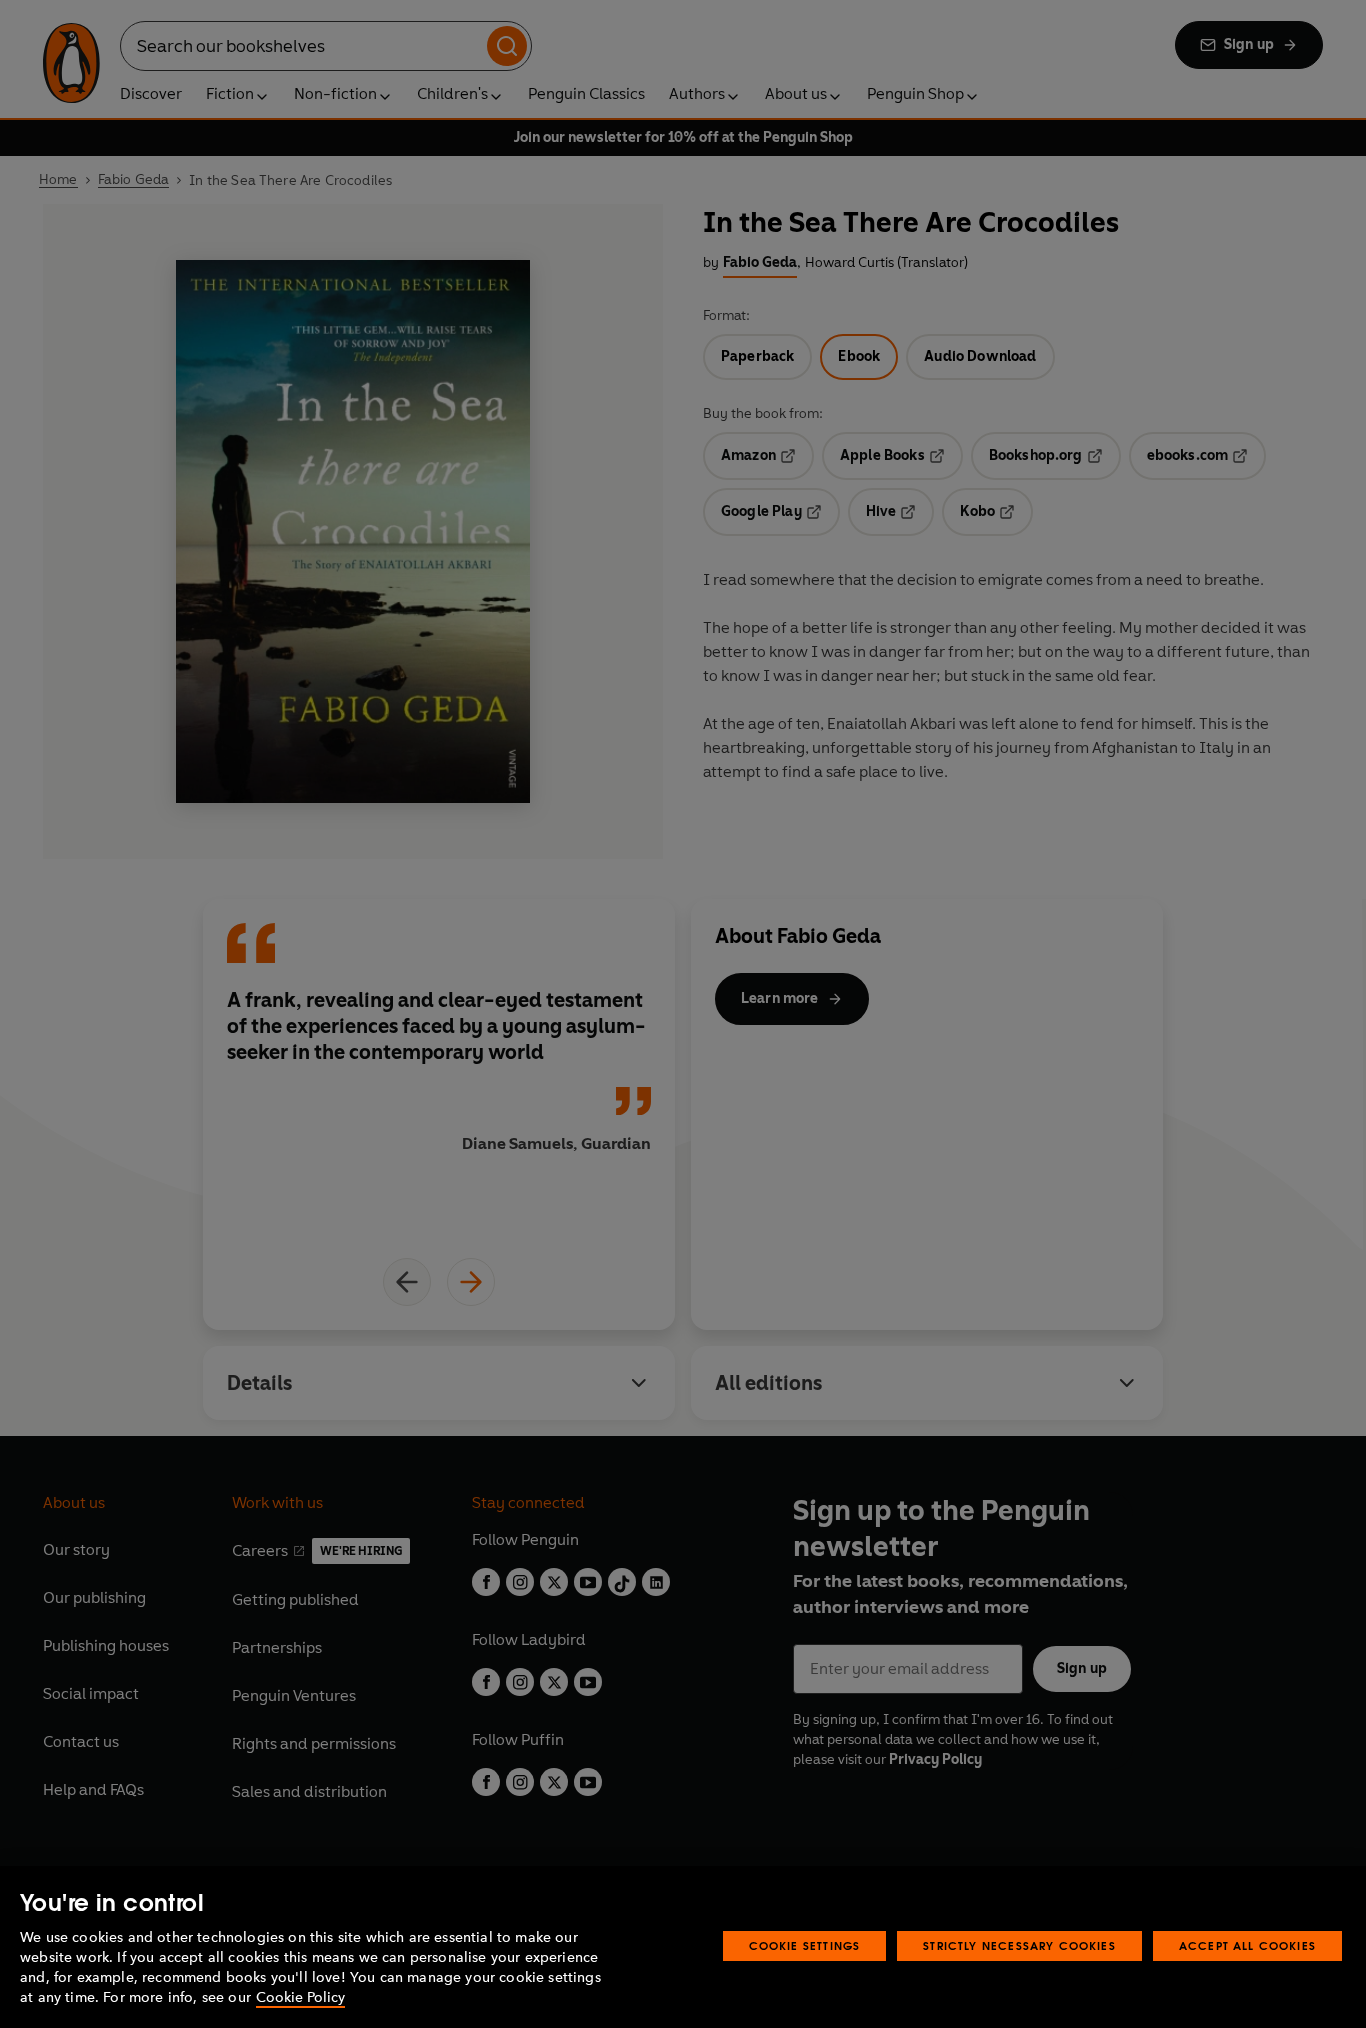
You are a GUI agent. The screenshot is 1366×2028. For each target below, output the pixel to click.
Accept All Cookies (1247, 1945)
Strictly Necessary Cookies (1019, 1945)
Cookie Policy (300, 1997)
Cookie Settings (805, 1945)
